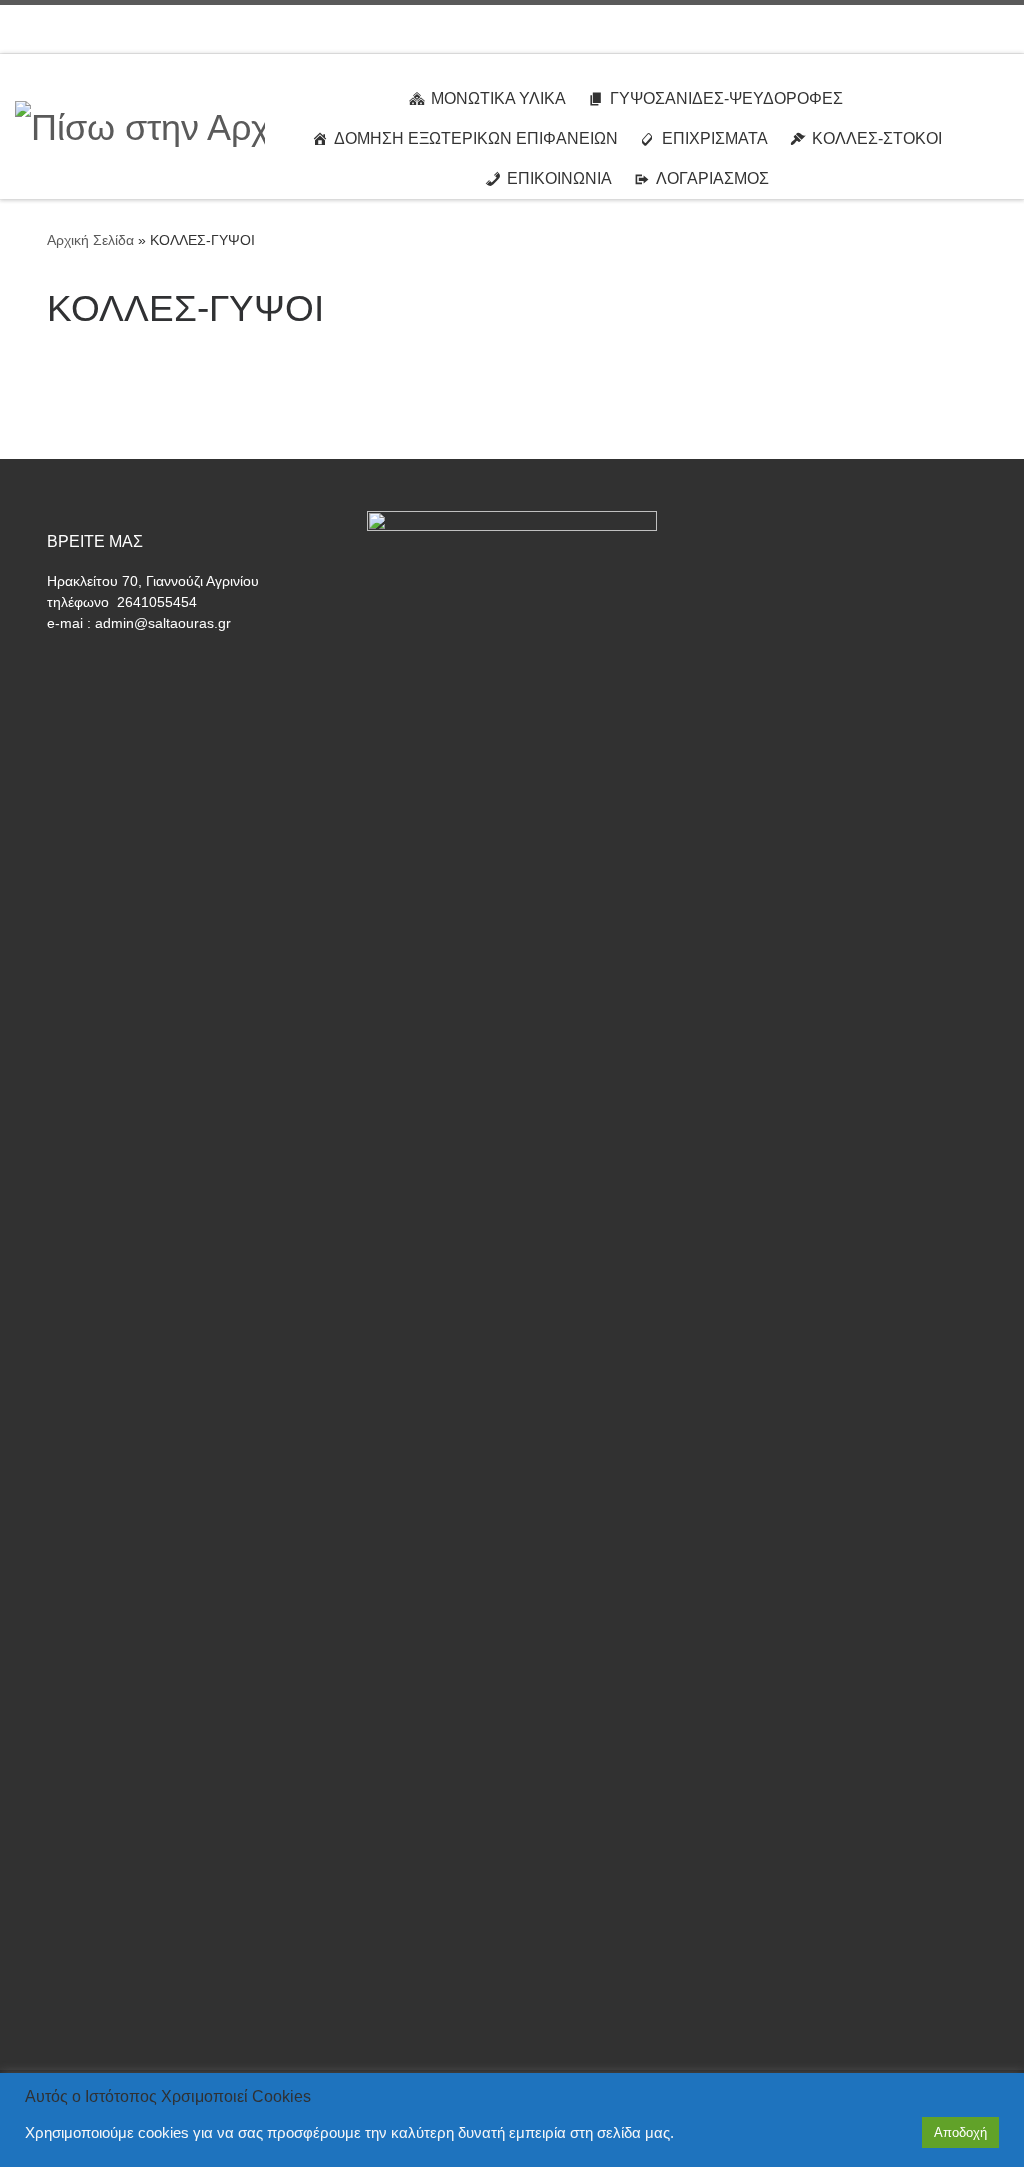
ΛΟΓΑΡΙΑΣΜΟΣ (712, 178)
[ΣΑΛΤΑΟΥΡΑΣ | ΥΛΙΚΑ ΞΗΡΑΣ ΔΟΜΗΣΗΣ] (140, 124)
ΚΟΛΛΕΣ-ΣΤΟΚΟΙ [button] (877, 138)
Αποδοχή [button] (960, 2132)
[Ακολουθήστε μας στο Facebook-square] (952, 28)
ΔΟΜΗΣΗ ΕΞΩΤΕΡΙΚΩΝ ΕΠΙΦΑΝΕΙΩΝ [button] (476, 138)
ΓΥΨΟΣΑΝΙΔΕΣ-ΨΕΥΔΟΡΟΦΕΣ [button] (726, 98)
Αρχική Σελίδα (92, 240)
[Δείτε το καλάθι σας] (998, 29)
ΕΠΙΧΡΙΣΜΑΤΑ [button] (715, 138)
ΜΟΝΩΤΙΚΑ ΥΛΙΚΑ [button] (498, 98)
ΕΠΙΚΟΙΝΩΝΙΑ (559, 178)
